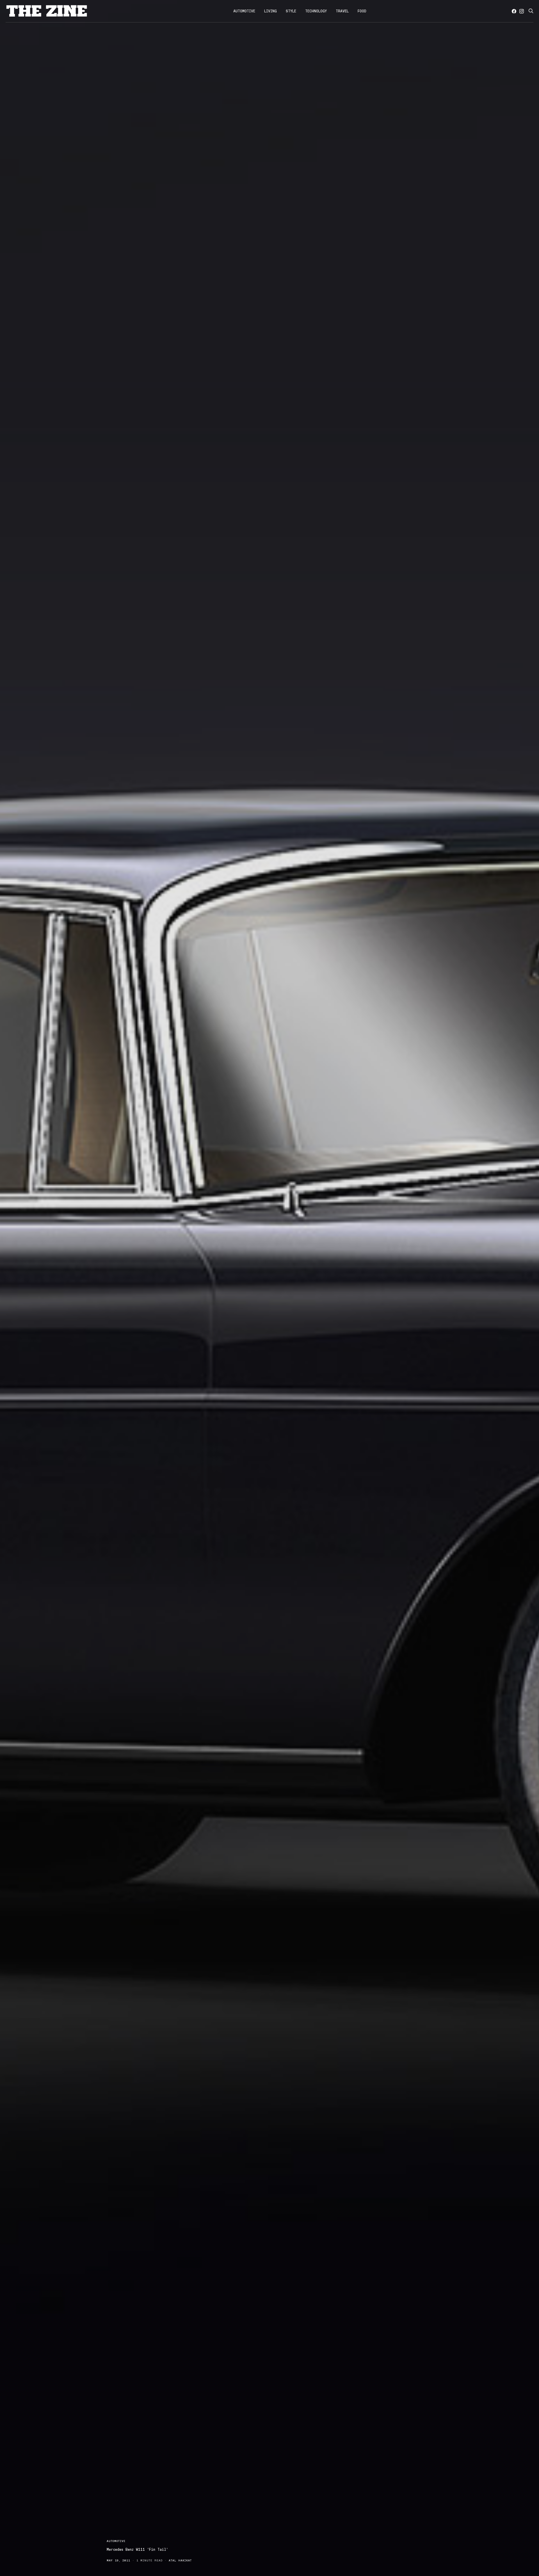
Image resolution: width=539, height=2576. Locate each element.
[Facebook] (514, 11)
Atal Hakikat (180, 2560)
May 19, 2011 (118, 2560)
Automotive (244, 11)
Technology (316, 11)
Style (291, 11)
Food (362, 11)
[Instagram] (522, 11)
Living (270, 11)
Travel (342, 11)
